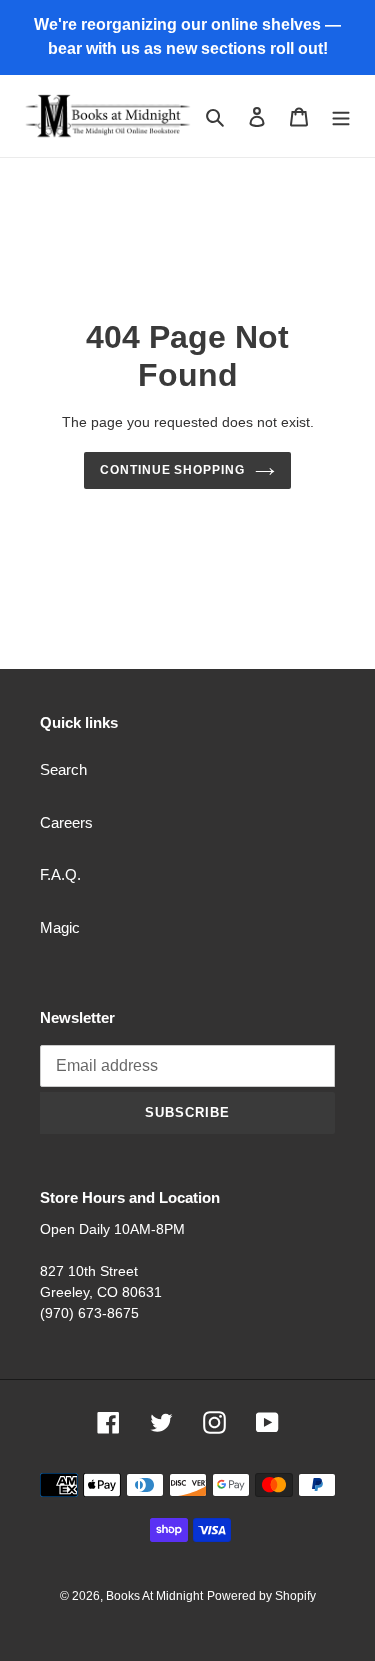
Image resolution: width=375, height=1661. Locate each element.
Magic (60, 927)
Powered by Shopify (261, 1596)
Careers (66, 822)
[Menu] (341, 116)
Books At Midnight (154, 1596)
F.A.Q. (60, 874)
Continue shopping (173, 470)
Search (63, 769)
